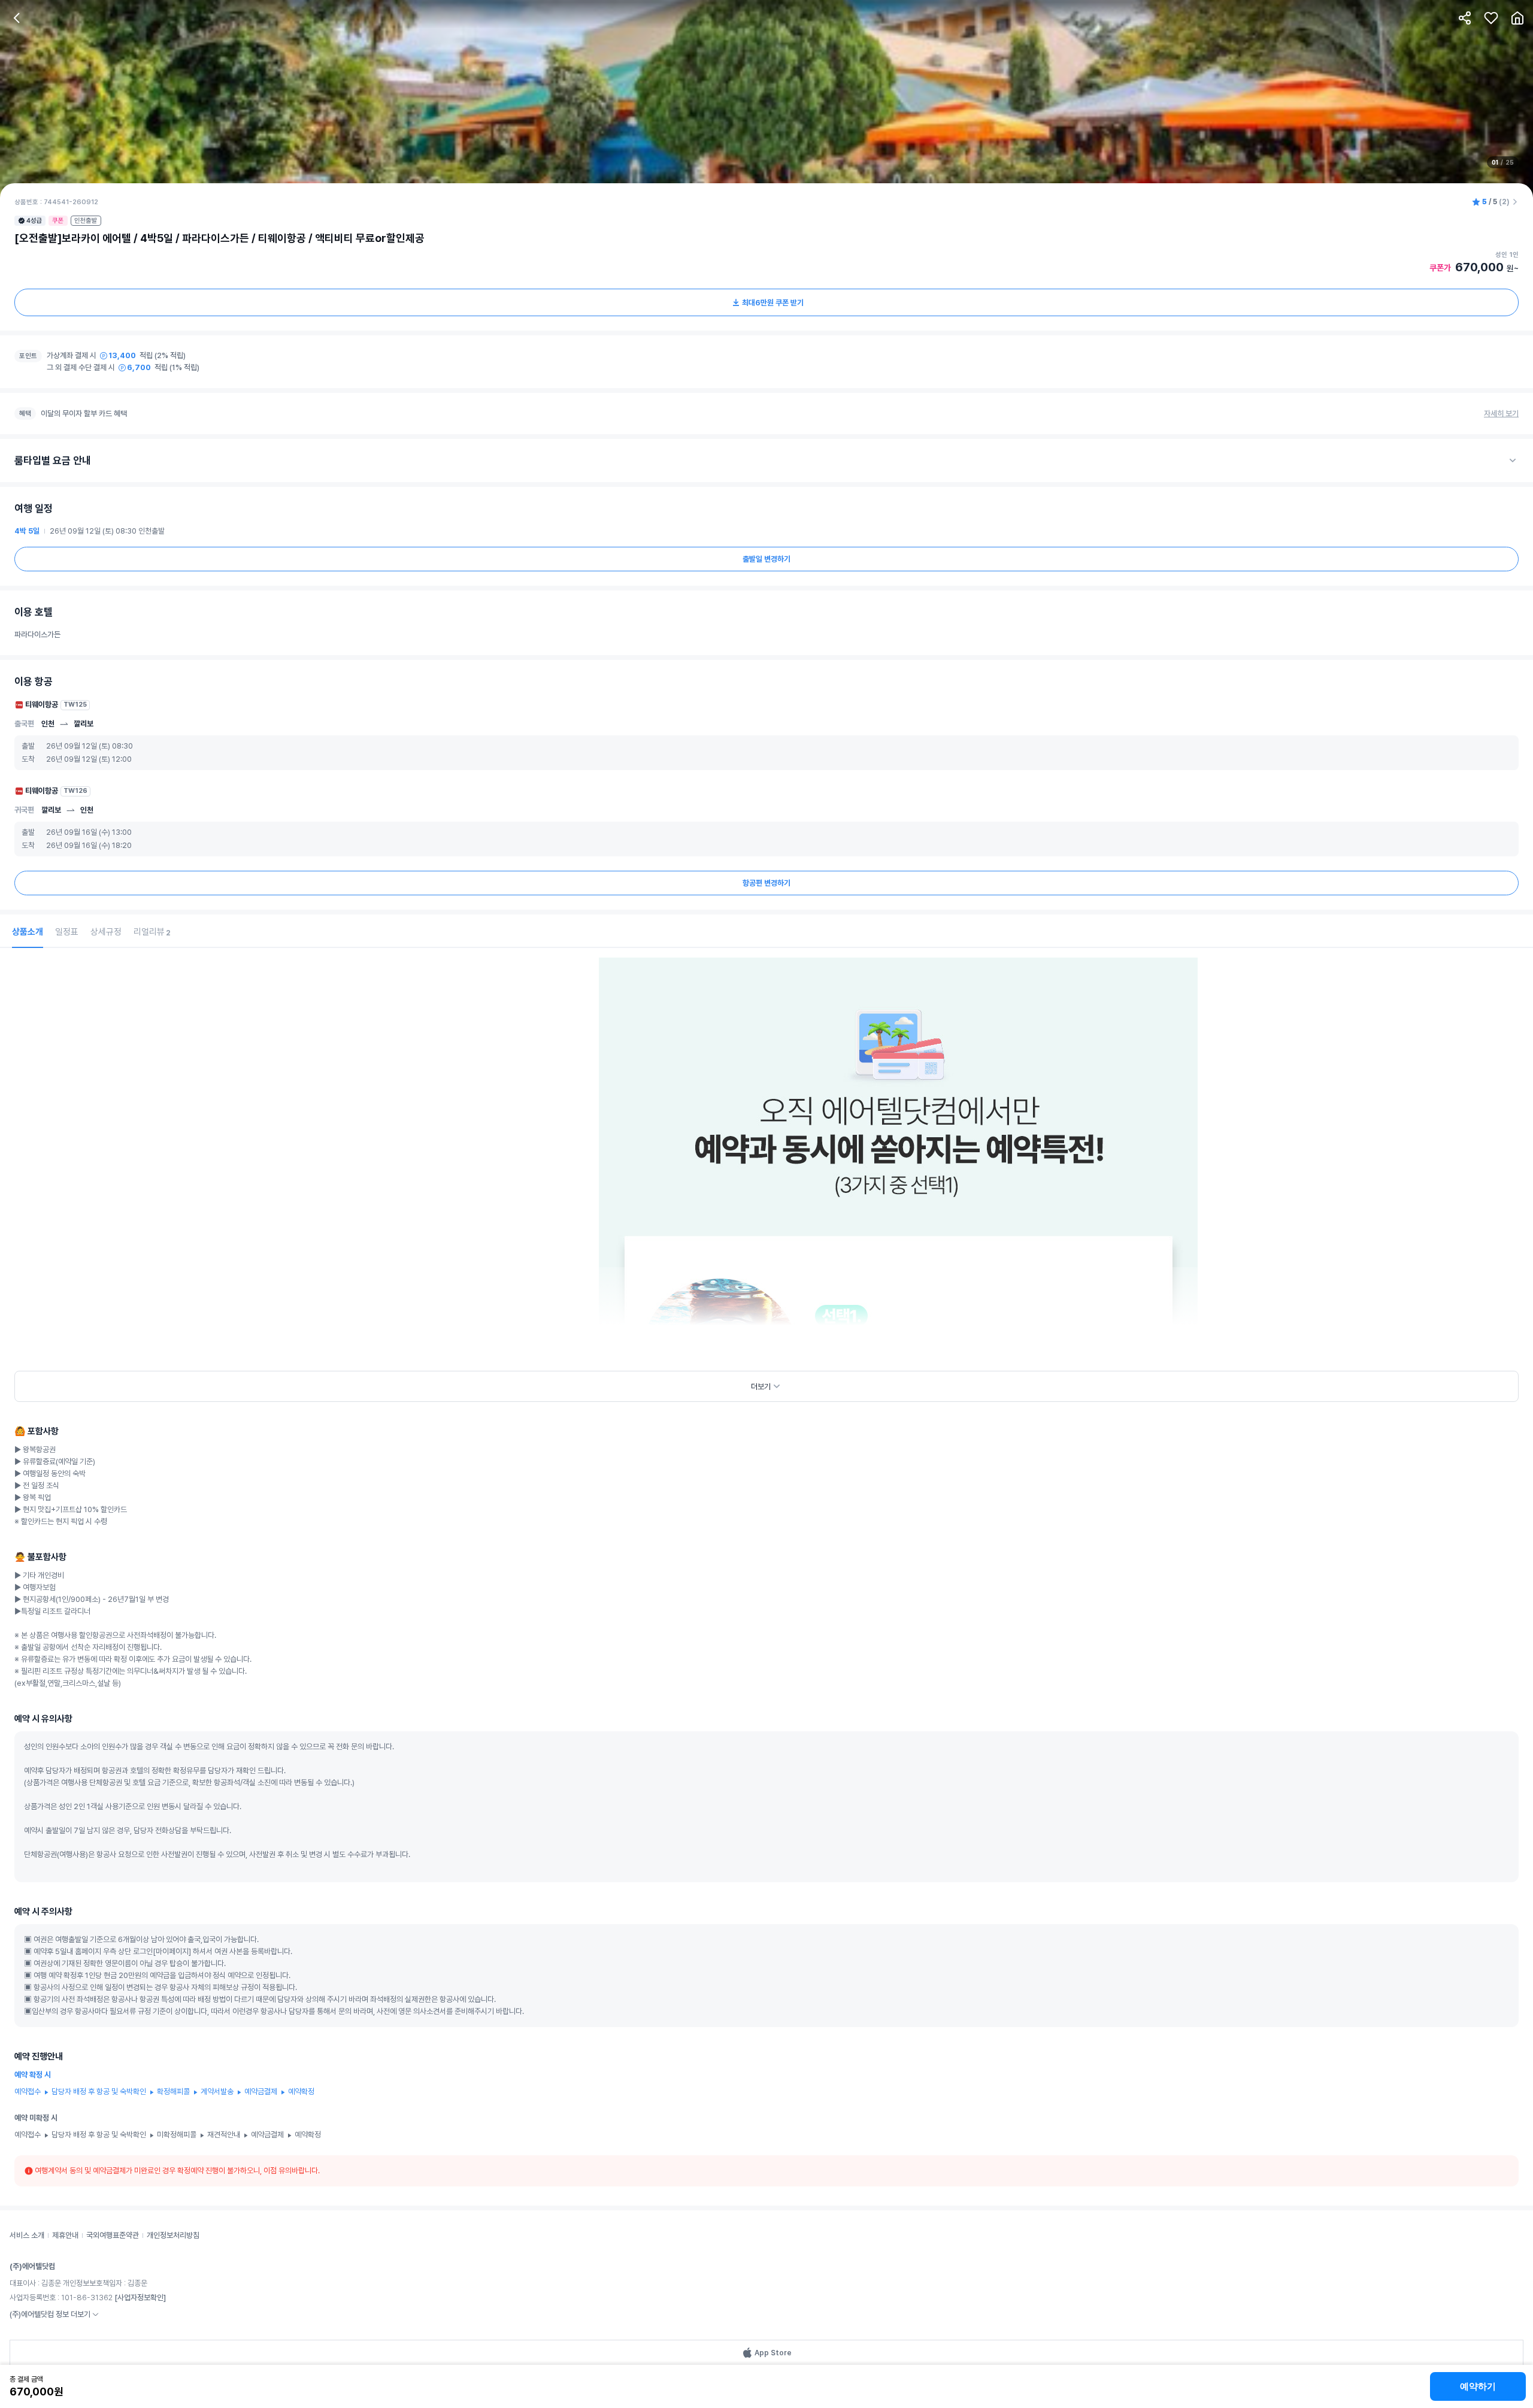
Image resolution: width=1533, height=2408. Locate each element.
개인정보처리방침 (173, 2235)
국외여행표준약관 (113, 2235)
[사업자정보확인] (140, 2298)
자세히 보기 (1501, 414)
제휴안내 (65, 2235)
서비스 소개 (27, 2235)
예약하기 (1478, 2386)
